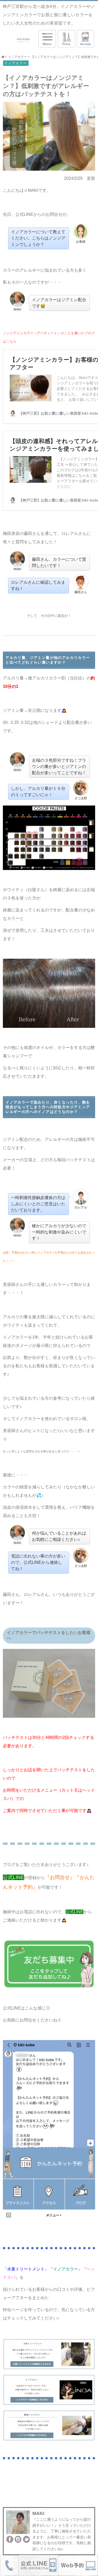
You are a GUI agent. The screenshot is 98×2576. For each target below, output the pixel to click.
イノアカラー (16, 63)
